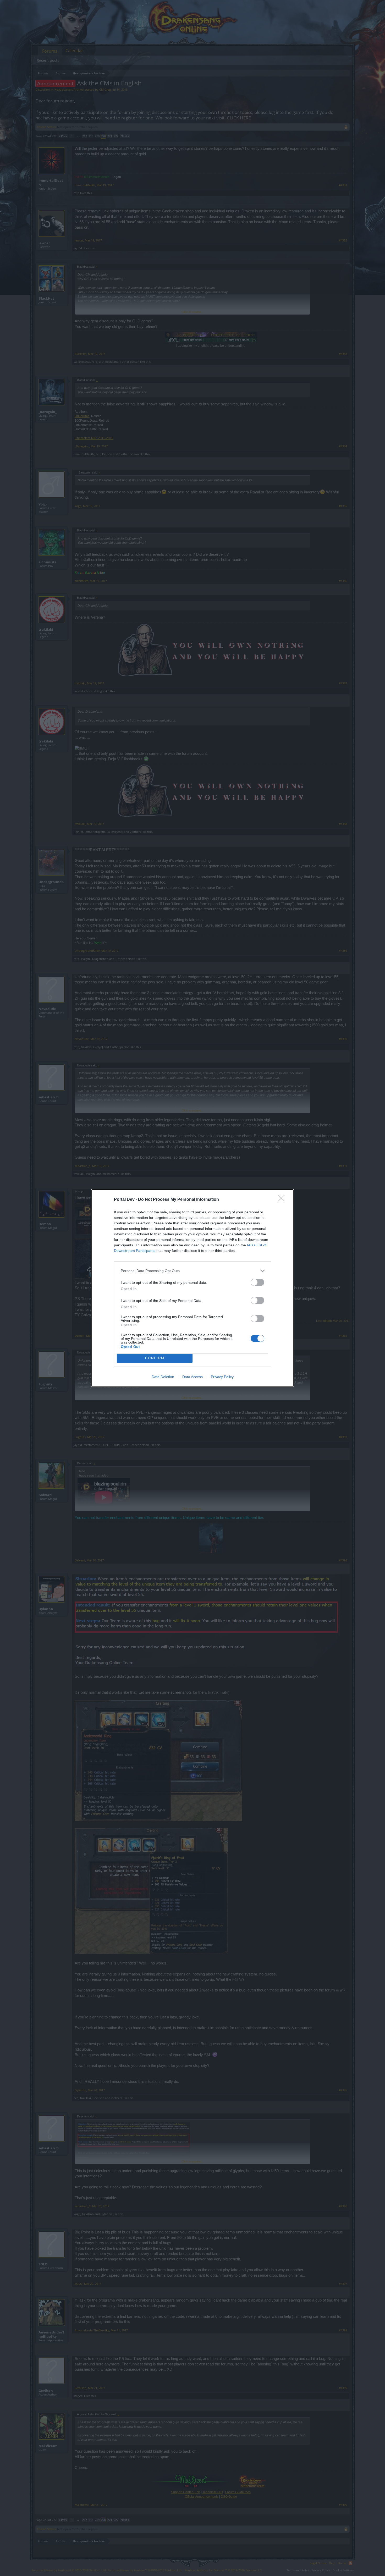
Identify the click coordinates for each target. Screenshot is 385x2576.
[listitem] (192, 1271)
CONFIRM (155, 1358)
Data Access (192, 1377)
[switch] (257, 1282)
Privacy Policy (222, 1377)
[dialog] (192, 1288)
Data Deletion (163, 1377)
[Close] (283, 1200)
